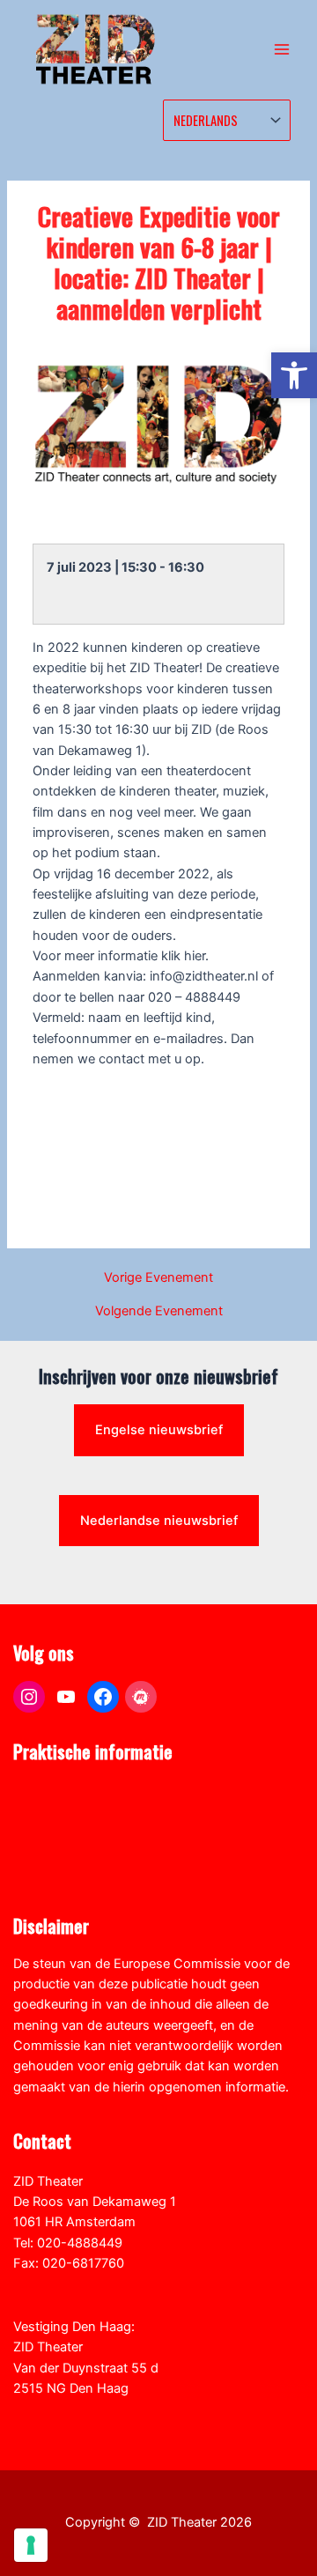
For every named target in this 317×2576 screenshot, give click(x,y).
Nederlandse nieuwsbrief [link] (159, 1521)
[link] (294, 375)
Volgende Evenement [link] (159, 1311)
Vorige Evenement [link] (158, 1278)
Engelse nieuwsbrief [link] (159, 1430)
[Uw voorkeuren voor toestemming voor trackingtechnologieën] (31, 2545)
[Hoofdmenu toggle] (282, 49)
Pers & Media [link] (52, 1813)
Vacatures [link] (43, 1854)
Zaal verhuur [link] (50, 1833)
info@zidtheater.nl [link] (67, 2284)
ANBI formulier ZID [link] (68, 1792)
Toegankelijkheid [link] (63, 1875)
